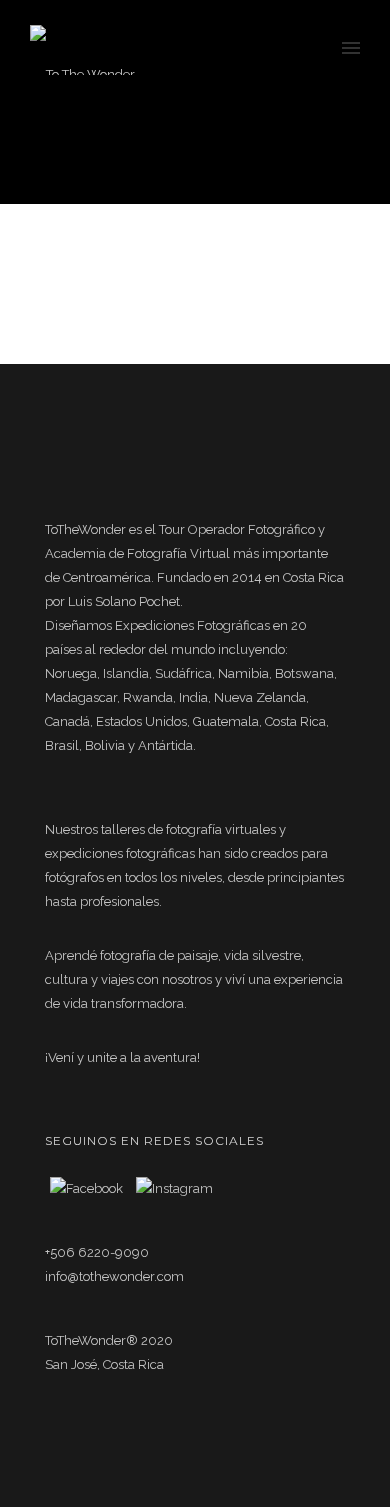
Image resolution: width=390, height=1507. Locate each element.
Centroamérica (138, 155)
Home (71, 155)
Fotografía (281, 155)
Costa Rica (215, 155)
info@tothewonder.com (114, 1276)
